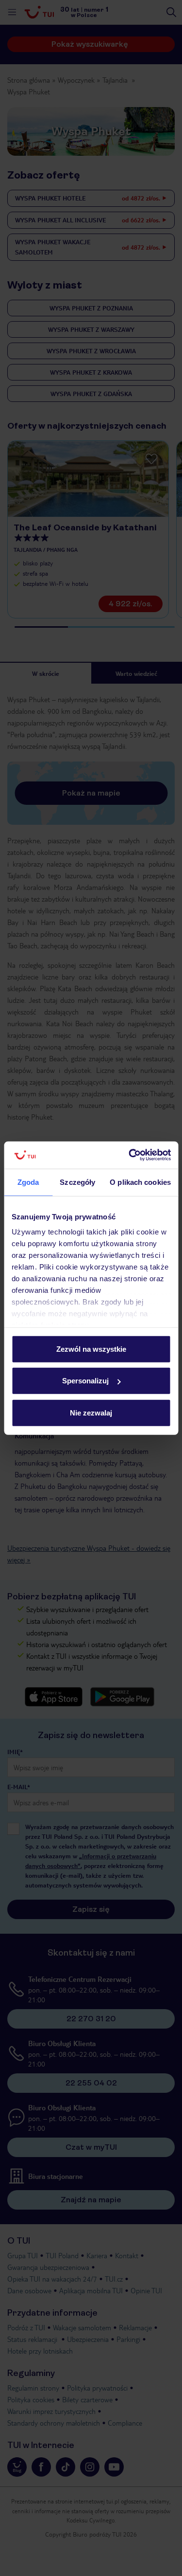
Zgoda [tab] (28, 1182)
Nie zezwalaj (91, 1412)
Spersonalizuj (85, 1381)
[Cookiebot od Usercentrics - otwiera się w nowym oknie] (130, 1155)
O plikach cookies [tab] (140, 1182)
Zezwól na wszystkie (91, 1349)
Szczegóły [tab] (77, 1182)
